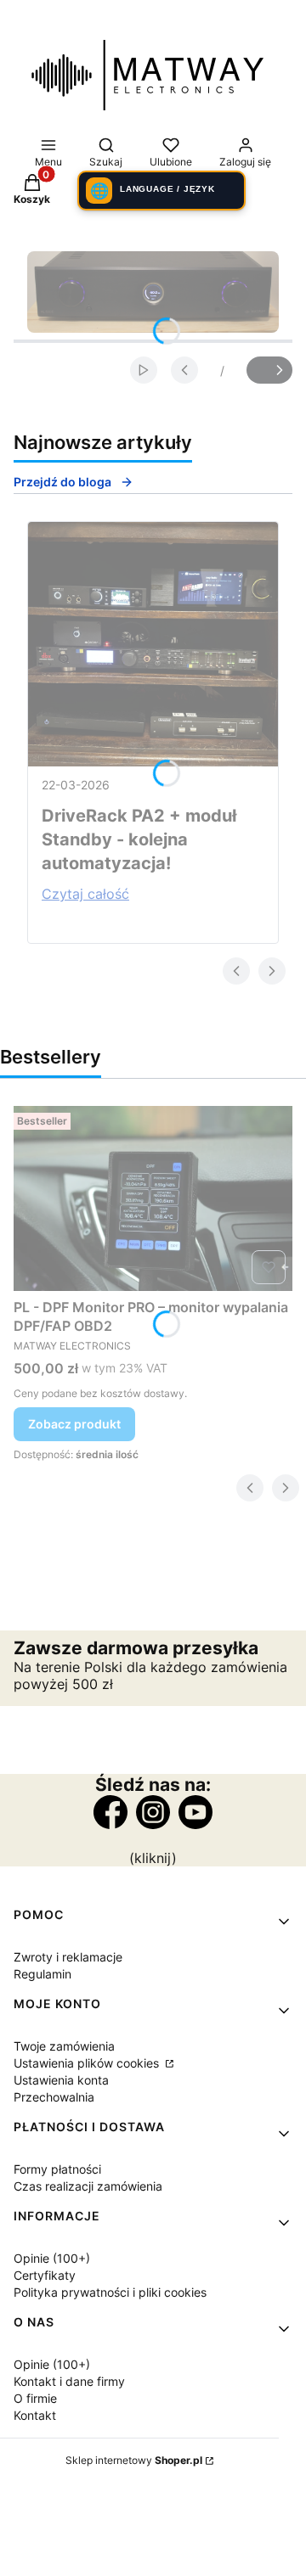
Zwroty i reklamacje (68, 1957)
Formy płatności (57, 2169)
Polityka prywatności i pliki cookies (110, 2292)
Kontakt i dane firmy (69, 2381)
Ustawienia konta (61, 2080)
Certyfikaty (45, 2275)
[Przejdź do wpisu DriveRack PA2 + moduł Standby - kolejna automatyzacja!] (153, 644)
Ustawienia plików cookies (88, 2063)
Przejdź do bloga (62, 482)
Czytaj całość (85, 894)
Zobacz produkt (74, 1424)
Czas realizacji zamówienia (88, 2186)
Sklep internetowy (134, 2460)
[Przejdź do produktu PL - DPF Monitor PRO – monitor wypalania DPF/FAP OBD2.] (153, 1198)
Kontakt (35, 2415)
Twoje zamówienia (64, 2046)
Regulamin (42, 1974)
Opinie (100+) (52, 2258)
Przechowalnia (54, 2097)
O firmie (35, 2398)
